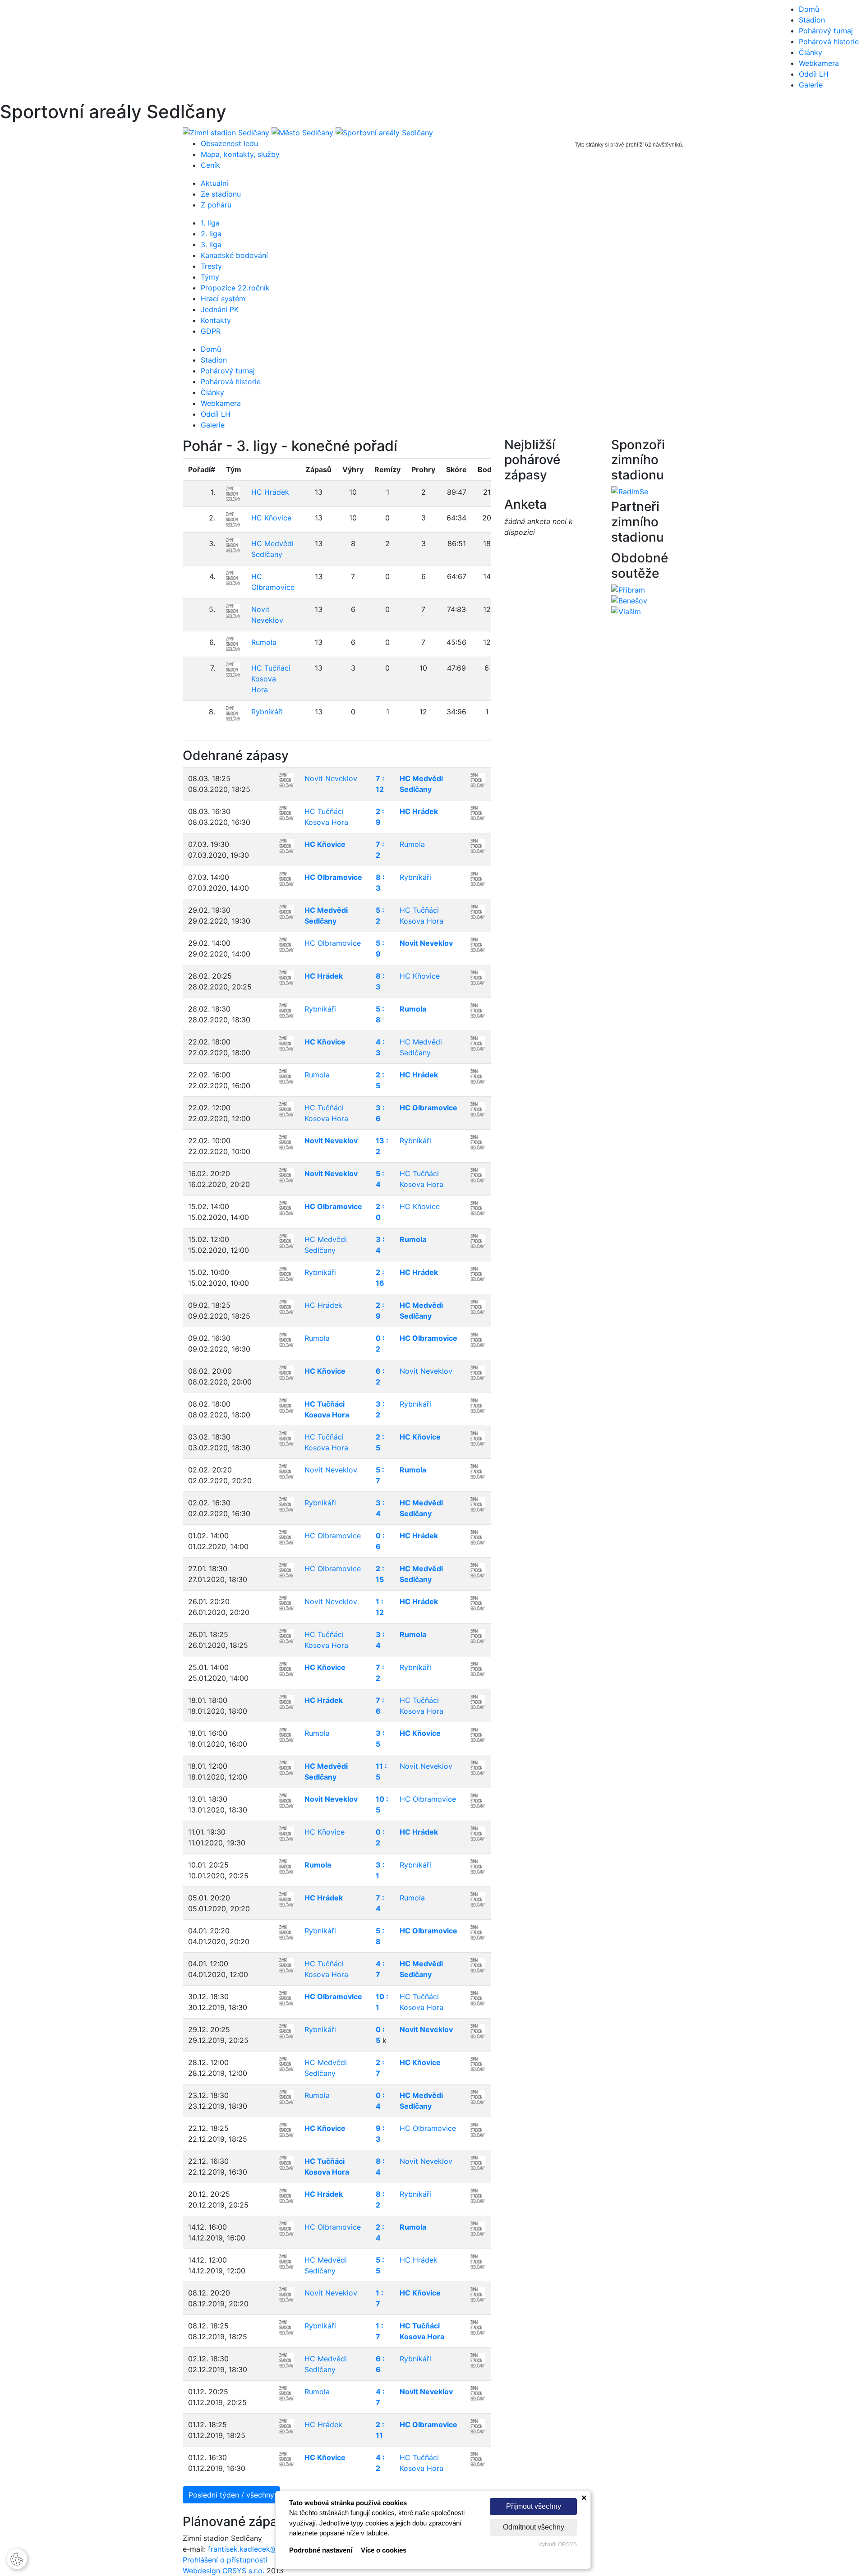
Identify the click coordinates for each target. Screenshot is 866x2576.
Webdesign (203, 2571)
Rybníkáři (267, 712)
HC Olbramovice (333, 877)
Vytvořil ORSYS (558, 2544)
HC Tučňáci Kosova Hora (271, 679)
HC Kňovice (271, 518)
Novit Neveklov (331, 778)
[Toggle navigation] (20, 51)
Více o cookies (384, 2550)
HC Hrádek (270, 492)
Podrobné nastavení (321, 2550)
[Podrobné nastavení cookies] (17, 2558)
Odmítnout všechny (534, 2527)
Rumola (264, 642)
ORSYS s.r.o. (243, 2571)
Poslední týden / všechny (231, 2495)
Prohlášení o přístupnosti (225, 2560)
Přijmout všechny (534, 2506)
